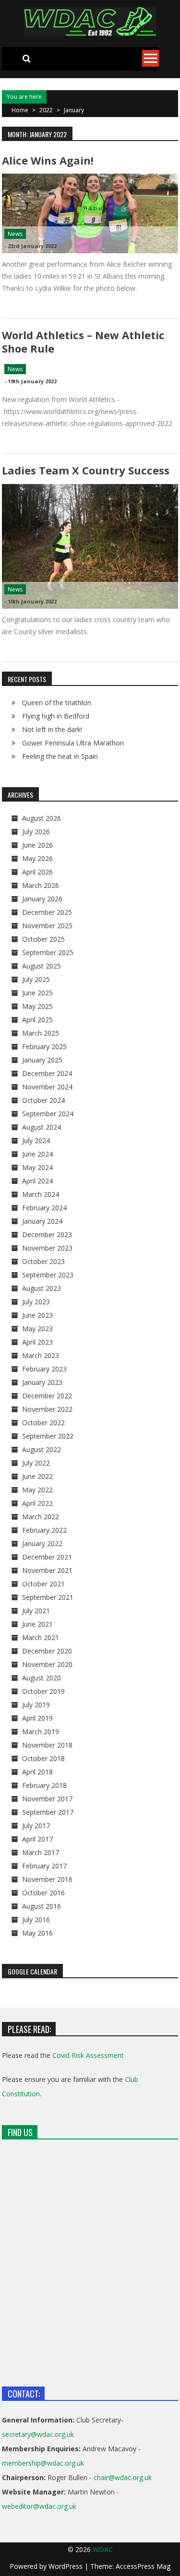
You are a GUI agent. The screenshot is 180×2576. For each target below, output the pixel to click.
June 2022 (37, 1476)
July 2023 (36, 1302)
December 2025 (47, 912)
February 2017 (44, 1866)
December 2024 (47, 1073)
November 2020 (47, 1664)
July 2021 (36, 1611)
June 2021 (37, 1624)
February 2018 (44, 1785)
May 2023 (37, 1329)
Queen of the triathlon (57, 703)
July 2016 (36, 1920)
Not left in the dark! (52, 729)
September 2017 (48, 1812)
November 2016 (47, 1879)
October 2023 (43, 1261)
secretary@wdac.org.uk (38, 2434)
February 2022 (44, 1530)
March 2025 (41, 1033)
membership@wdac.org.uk (43, 2463)
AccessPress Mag (143, 2566)
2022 (46, 110)
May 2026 (37, 858)
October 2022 (43, 1423)
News (15, 234)
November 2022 (47, 1409)
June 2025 (37, 993)
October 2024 (43, 1100)
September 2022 (48, 1436)
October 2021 (43, 1584)
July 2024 (36, 1140)
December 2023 (47, 1235)
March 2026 (41, 885)
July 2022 (36, 1463)
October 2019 (43, 1691)
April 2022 (37, 1503)
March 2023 (41, 1355)
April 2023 (37, 1342)
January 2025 (42, 1060)
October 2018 (43, 1758)
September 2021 (48, 1597)
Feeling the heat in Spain (60, 756)
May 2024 (37, 1167)
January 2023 (42, 1382)
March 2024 (41, 1194)
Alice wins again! (48, 160)
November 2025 (47, 926)
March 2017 (41, 1852)
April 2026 (37, 872)
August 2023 (42, 1288)
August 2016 (42, 1906)
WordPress (66, 2566)
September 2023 (48, 1275)
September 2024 (48, 1114)
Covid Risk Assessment (88, 2055)
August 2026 (42, 818)
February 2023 (44, 1369)
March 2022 (41, 1517)
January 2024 (42, 1221)
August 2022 (42, 1449)
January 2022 (42, 1543)
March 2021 (41, 1637)
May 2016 (37, 1933)
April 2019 (37, 1718)
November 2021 (47, 1570)
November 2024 (47, 1087)
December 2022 (47, 1396)
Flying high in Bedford (56, 716)
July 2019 (36, 1705)
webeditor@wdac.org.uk (39, 2506)
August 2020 (42, 1678)
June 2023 (37, 1315)
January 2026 (42, 899)
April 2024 (37, 1181)
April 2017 (37, 1839)
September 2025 (48, 952)
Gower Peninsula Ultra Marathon (73, 743)
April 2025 (37, 1020)
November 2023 (47, 1248)
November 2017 (47, 1799)
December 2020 (47, 1651)
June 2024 (37, 1154)
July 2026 (36, 832)
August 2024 (42, 1127)
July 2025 (36, 979)
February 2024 (44, 1208)
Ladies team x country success (86, 470)
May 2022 (37, 1490)
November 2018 (47, 1745)
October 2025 (43, 939)
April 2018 (37, 1772)
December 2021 (47, 1557)
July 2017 (36, 1826)
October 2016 (43, 1893)
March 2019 (41, 1731)
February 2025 (44, 1046)
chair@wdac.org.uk (123, 2477)
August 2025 (42, 966)
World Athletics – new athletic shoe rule (83, 341)
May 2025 (37, 1006)
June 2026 (37, 845)
